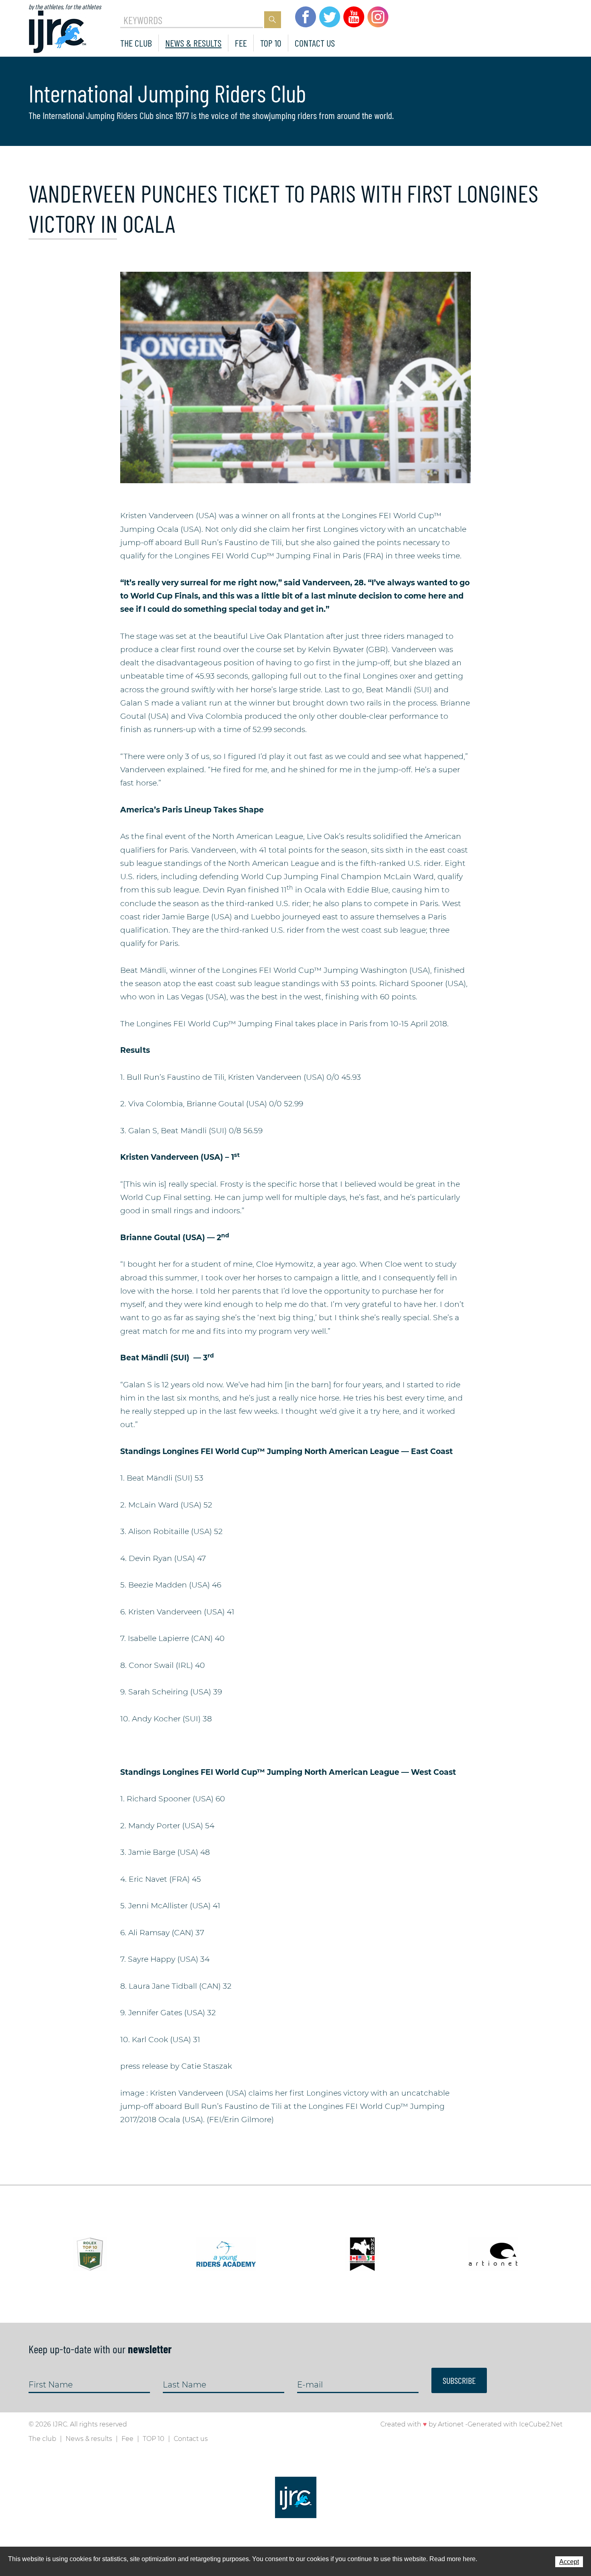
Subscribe (459, 2380)
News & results (193, 43)
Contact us (315, 43)
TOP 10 (271, 43)
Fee (241, 43)
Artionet (451, 2424)
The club (136, 43)
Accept (569, 2562)
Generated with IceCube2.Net (515, 2424)
